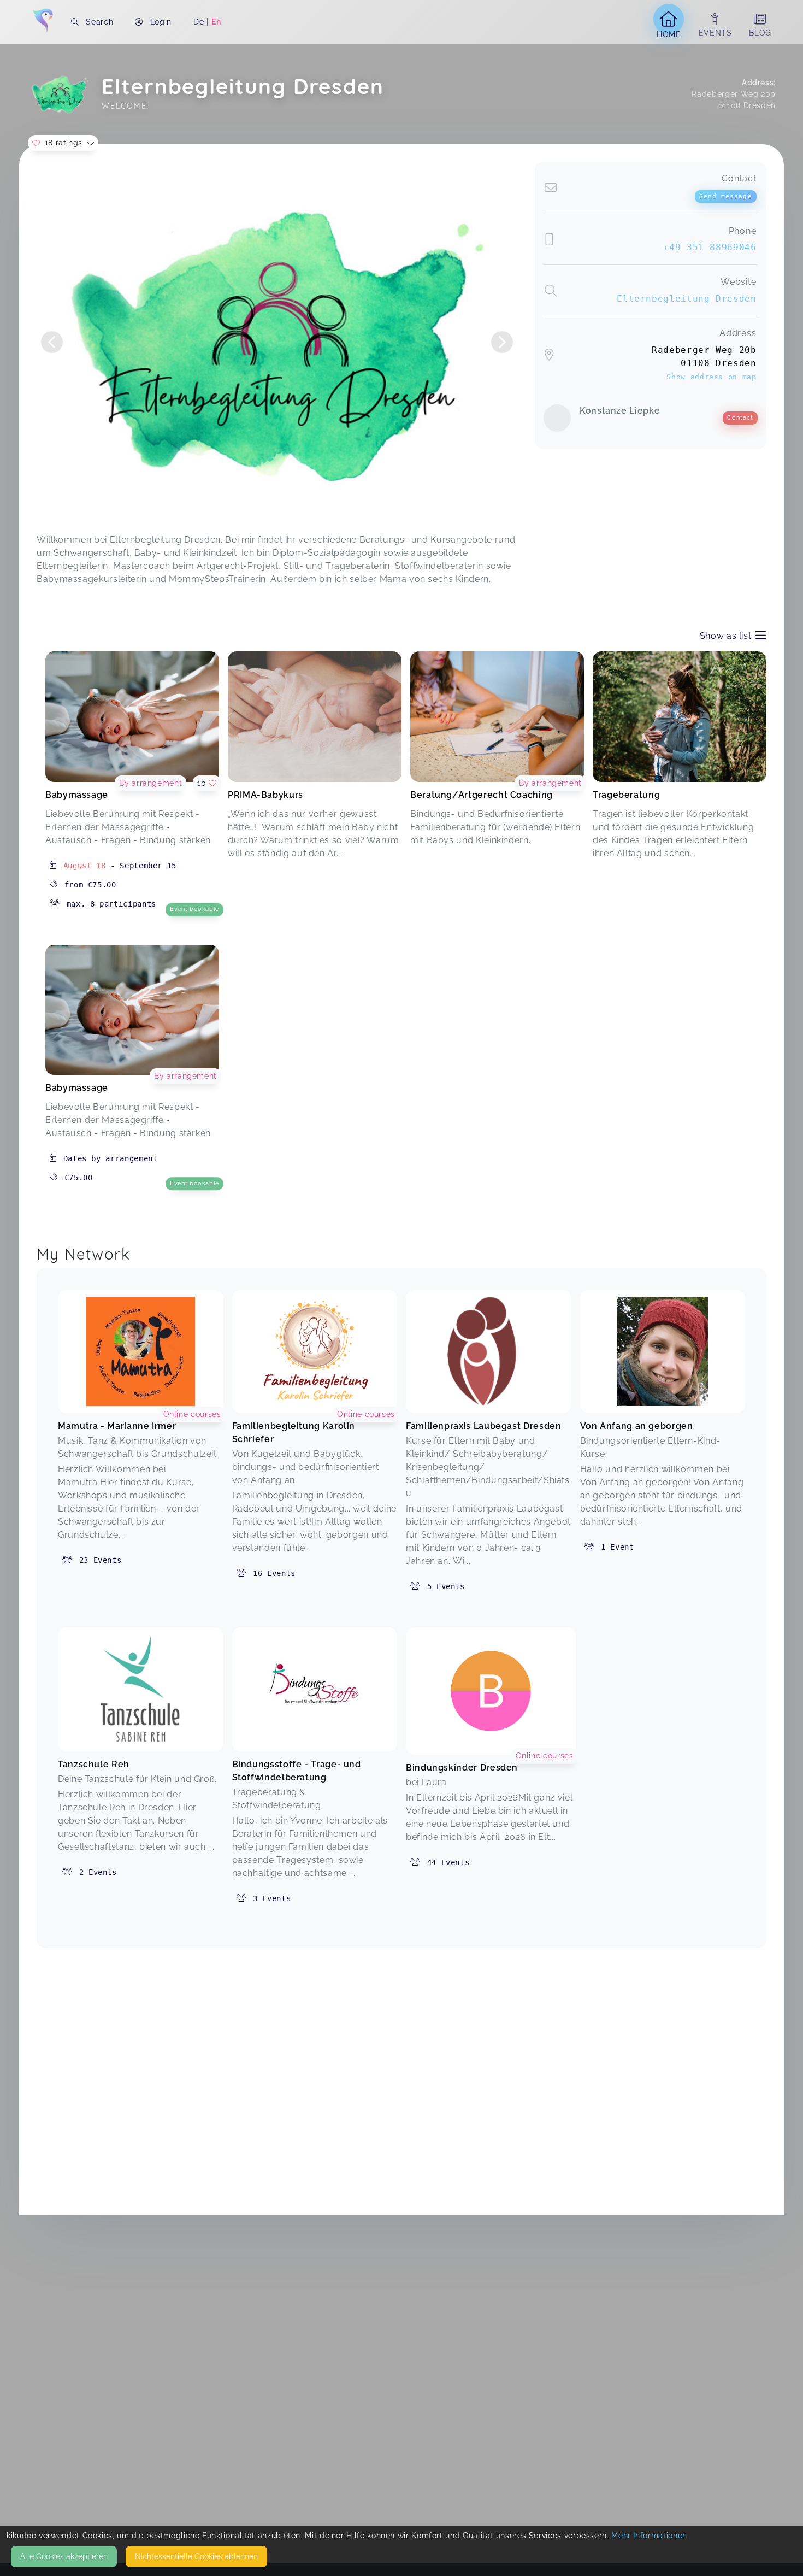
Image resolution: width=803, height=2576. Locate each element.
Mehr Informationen (649, 2536)
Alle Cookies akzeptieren (64, 2556)
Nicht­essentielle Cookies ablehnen (196, 2556)
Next (502, 342)
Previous (52, 342)
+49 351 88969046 (710, 247)
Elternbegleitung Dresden (686, 299)
